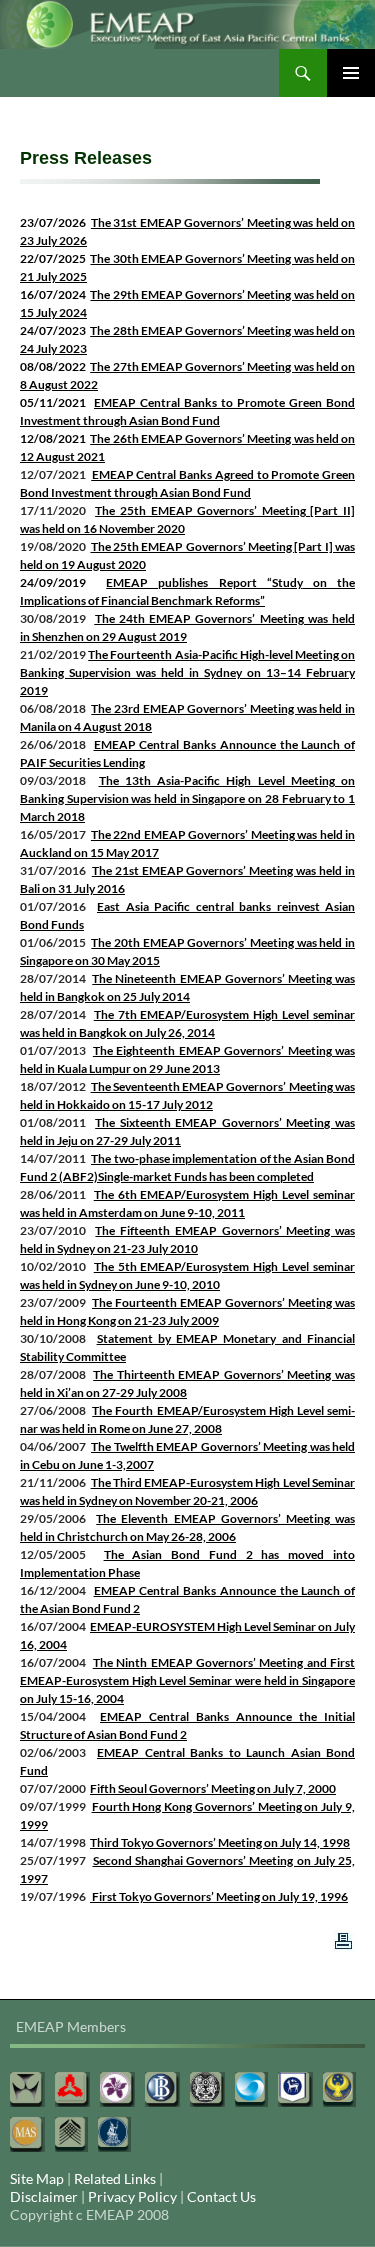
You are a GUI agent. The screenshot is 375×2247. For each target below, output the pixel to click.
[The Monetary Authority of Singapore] (27, 2134)
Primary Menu (351, 73)
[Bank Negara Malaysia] (295, 2089)
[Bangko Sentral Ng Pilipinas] (339, 2089)
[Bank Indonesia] (162, 2089)
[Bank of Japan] (207, 2089)
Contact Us (221, 2196)
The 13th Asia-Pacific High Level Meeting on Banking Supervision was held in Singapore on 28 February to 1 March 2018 (187, 798)
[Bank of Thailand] (114, 2134)
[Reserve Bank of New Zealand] (71, 2134)
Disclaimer (44, 2196)
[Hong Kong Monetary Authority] (117, 2089)
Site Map (37, 2178)
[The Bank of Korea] (251, 2089)
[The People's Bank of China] (72, 2089)
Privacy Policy (132, 2196)
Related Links (115, 2178)
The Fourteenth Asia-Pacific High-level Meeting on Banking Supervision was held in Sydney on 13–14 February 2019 (187, 672)
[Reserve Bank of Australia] (27, 2089)
